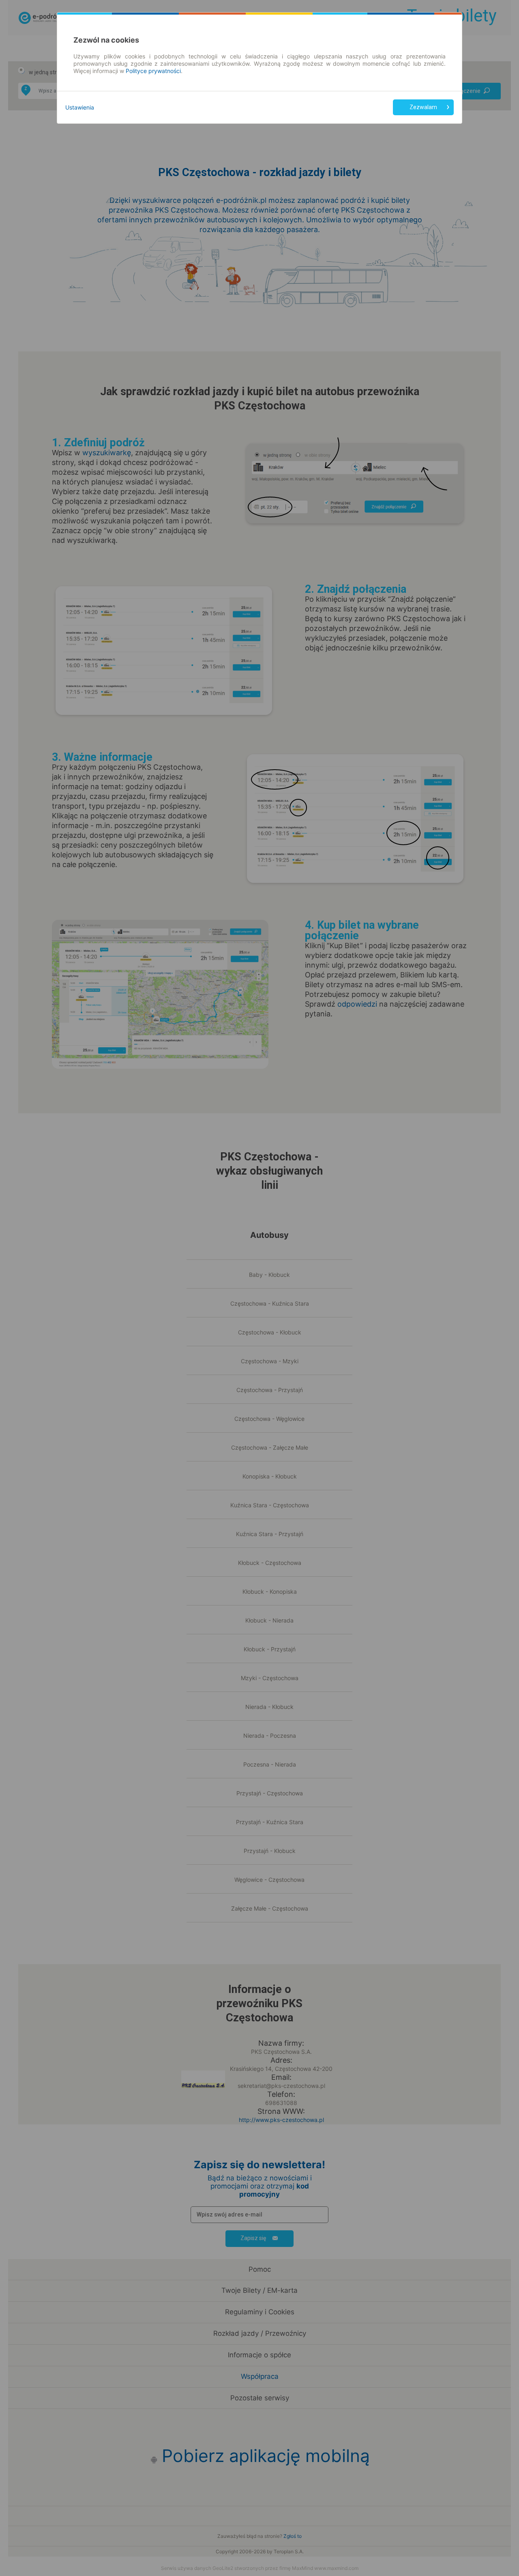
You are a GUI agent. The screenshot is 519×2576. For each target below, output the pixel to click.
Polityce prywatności (153, 71)
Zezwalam (423, 107)
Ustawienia (80, 107)
